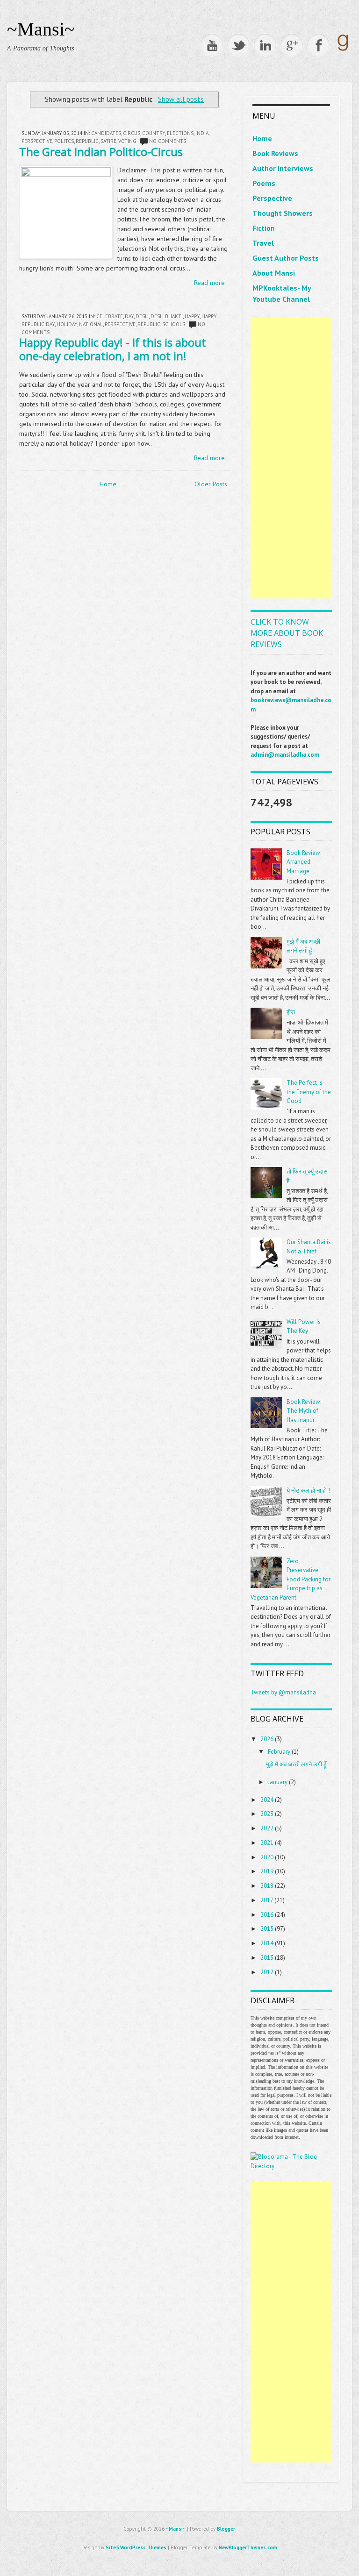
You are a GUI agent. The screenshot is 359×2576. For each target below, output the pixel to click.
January (278, 1782)
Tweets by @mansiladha (283, 1692)
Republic (87, 141)
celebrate (110, 316)
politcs (64, 141)
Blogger (226, 2529)
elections (180, 133)
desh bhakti (167, 316)
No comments (168, 141)
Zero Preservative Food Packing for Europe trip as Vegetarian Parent (291, 1579)
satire (108, 141)
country (154, 133)
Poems (264, 183)
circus (132, 133)
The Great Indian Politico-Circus (101, 152)
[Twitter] (238, 45)
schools (174, 324)
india (202, 133)
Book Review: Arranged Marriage (304, 862)
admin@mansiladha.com (285, 755)
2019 (267, 1871)
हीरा (291, 1012)
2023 (267, 1814)
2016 (267, 1915)
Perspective (272, 198)
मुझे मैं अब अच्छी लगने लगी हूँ (296, 1764)
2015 (267, 1929)
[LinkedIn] (265, 45)
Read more (209, 283)
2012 (267, 1972)
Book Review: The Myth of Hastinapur (304, 1411)
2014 (267, 1943)
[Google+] (292, 45)
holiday (67, 324)
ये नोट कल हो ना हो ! (308, 1491)
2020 (267, 1857)
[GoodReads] (343, 50)
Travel (263, 243)
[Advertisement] (291, 458)
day (129, 316)
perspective (37, 141)
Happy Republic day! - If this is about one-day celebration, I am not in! (113, 349)
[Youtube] (212, 45)
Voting (127, 141)
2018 (267, 1886)
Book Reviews (275, 153)
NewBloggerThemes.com (248, 2548)
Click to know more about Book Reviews (287, 633)
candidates (106, 133)
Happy (192, 316)
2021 (267, 1843)
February (279, 1752)
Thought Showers (283, 213)
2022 (267, 1828)
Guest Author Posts (286, 258)
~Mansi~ (41, 29)
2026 (267, 1739)
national (91, 324)
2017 (267, 1900)
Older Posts (211, 484)
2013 (267, 1958)
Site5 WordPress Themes (136, 2548)
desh (142, 316)
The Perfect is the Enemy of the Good (309, 1092)
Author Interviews (283, 168)
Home (108, 484)
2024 (267, 1800)
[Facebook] (318, 45)
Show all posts (181, 99)
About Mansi (274, 273)
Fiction (264, 228)
